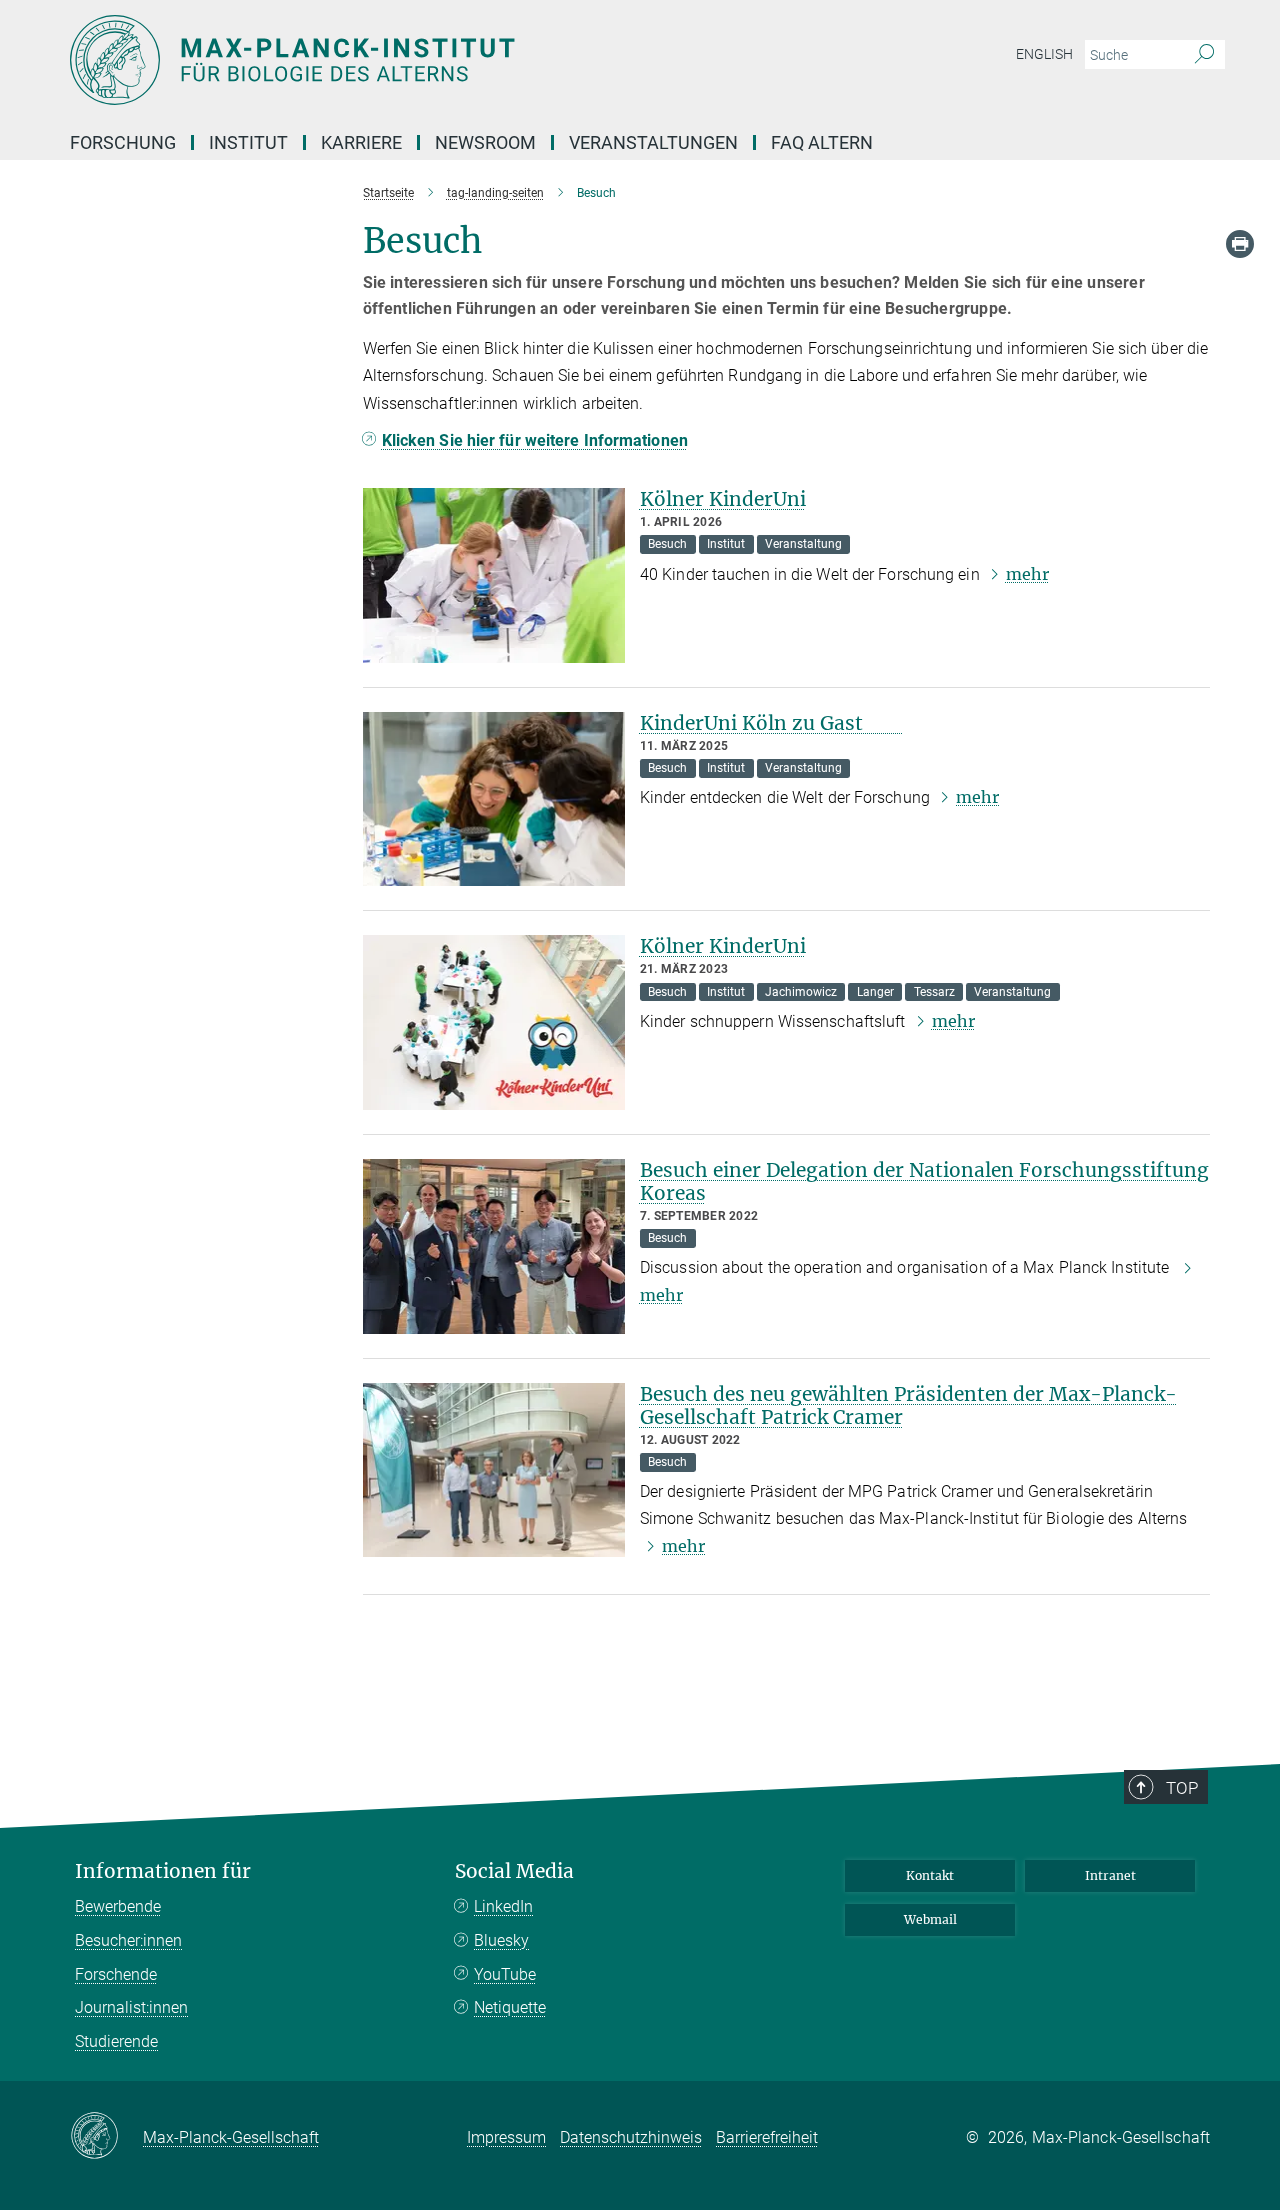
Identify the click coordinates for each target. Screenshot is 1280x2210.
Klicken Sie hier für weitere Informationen (535, 440)
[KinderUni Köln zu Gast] (494, 799)
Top (1182, 1788)
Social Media (514, 1871)
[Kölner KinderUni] (494, 575)
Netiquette (510, 2007)
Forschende (116, 1974)
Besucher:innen (128, 1940)
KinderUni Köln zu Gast (771, 723)
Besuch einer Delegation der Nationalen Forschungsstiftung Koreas (924, 1181)
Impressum (506, 2137)
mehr (1027, 574)
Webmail (930, 1919)
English (1044, 54)
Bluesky (501, 1940)
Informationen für (163, 1871)
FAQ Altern (822, 142)
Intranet (1110, 1875)
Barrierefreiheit (767, 2137)
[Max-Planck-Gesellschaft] (106, 2137)
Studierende (116, 2041)
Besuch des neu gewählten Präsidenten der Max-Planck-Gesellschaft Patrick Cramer (908, 1405)
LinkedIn (503, 1906)
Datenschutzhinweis (631, 2137)
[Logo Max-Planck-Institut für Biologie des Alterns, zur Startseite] (445, 60)
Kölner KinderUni (723, 499)
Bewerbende (118, 1906)
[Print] (1240, 244)
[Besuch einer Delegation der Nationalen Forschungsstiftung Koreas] (494, 1246)
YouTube (505, 1974)
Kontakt (930, 1875)
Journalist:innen (131, 2007)
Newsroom (485, 142)
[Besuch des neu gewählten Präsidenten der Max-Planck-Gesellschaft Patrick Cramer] (494, 1470)
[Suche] (1204, 55)
